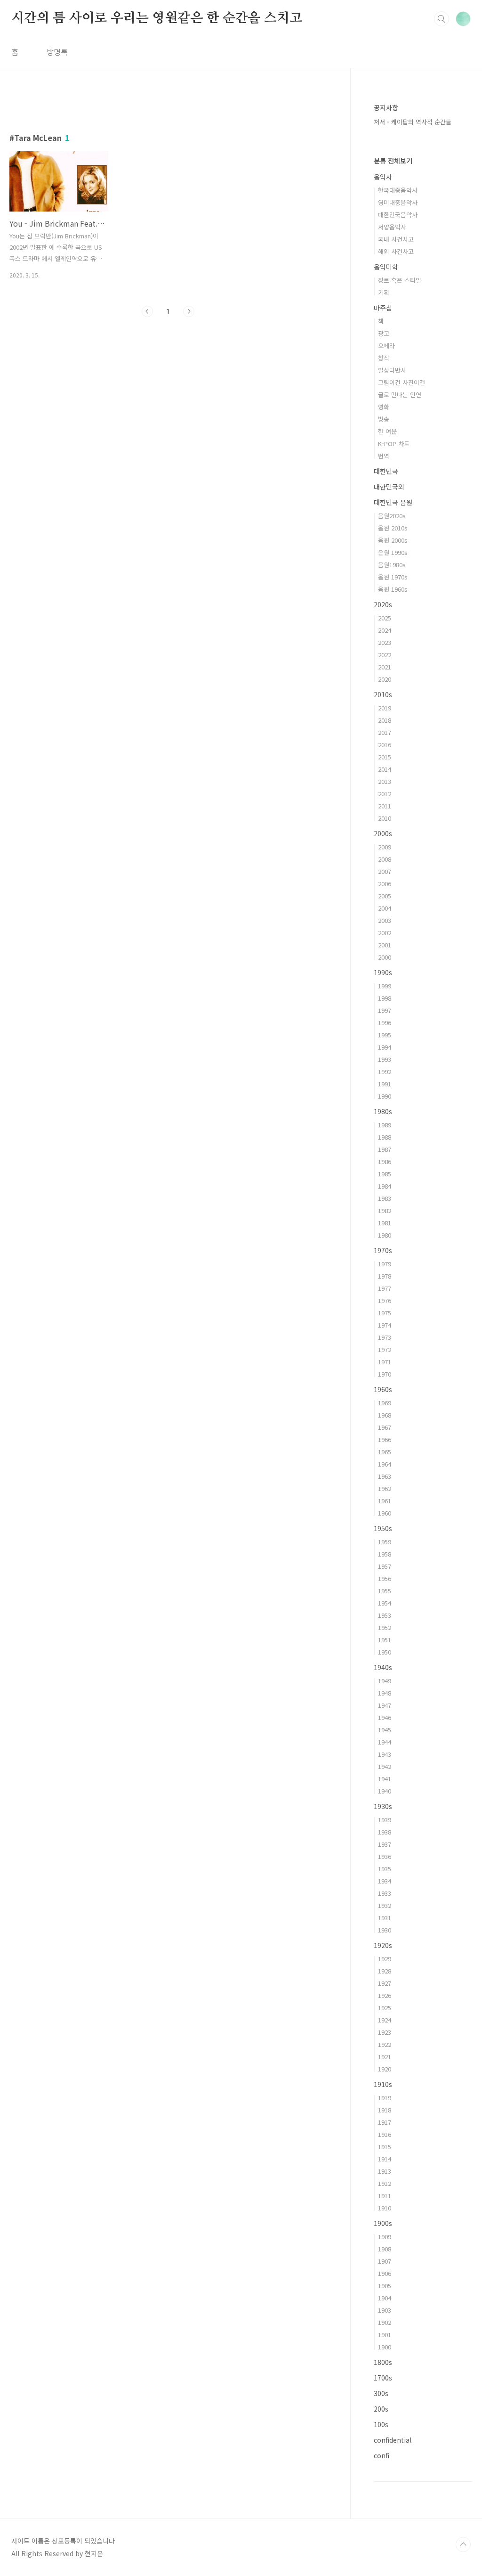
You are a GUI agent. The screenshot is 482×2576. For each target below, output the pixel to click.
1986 (385, 1162)
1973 (385, 1337)
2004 (385, 908)
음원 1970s (393, 577)
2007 (385, 871)
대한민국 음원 (393, 502)
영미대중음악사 (398, 202)
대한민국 (386, 471)
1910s (383, 2084)
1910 (385, 2208)
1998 (385, 998)
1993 (385, 1059)
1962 (385, 1488)
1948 (385, 1693)
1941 (385, 1779)
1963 (385, 1476)
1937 (385, 1844)
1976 (385, 1300)
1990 (385, 1096)
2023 (385, 642)
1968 (385, 1415)
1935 (385, 1869)
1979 (385, 1264)
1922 (385, 2044)
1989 (385, 1125)
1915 (385, 2147)
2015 (385, 757)
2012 (385, 794)
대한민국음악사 (398, 215)
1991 (385, 1084)
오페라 (386, 346)
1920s (383, 1945)
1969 (385, 1403)
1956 (385, 1578)
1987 (385, 1149)
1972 (385, 1349)
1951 (385, 1640)
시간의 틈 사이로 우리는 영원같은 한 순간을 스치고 (157, 18)
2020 (385, 679)
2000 (385, 957)
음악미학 (386, 267)
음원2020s (392, 516)
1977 (385, 1288)
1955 (385, 1591)
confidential (393, 2440)
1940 (385, 1791)
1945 (385, 1730)
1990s (383, 972)
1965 (385, 1452)
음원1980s (392, 565)
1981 (385, 1223)
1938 (385, 1832)
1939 (385, 1820)
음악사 (383, 177)
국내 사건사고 (396, 239)
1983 (385, 1198)
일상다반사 (392, 370)
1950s (383, 1528)
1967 (385, 1427)
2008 (385, 859)
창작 (384, 358)
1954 (385, 1603)
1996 (385, 1023)
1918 (385, 2110)
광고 (384, 333)
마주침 (383, 308)
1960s (383, 1389)
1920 (385, 2069)
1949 (385, 1681)
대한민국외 (389, 487)
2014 (385, 769)
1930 (385, 1930)
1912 (385, 2183)
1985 (385, 1174)
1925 (385, 2008)
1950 (385, 1652)
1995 (385, 1035)
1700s (383, 2378)
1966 (385, 1439)
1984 (385, 1186)
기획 (384, 292)
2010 (385, 818)
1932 (385, 1905)
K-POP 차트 (394, 444)
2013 (385, 781)
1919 (385, 2098)
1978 (385, 1276)
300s (381, 2393)
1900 (385, 2347)
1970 (385, 1374)
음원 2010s (393, 528)
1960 (385, 1513)
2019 (385, 708)
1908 (385, 2249)
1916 (385, 2134)
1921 (385, 2057)
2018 (385, 720)
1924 (385, 2020)
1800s (383, 2362)
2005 (385, 896)
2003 (385, 920)
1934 (385, 1881)
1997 (385, 1010)
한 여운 (387, 431)
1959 (385, 1542)
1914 (385, 2159)
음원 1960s (393, 589)
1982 (385, 1211)
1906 (385, 2273)
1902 (385, 2322)
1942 (385, 1766)
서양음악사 (392, 227)
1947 (385, 1705)
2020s (383, 604)
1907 (385, 2261)
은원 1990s (393, 552)
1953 (385, 1615)
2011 (385, 806)
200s (381, 2409)
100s (381, 2424)
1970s (383, 1250)
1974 (385, 1325)
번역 (384, 456)
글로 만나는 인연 (400, 395)
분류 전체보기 (393, 161)
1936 (385, 1856)
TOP (463, 2544)
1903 (385, 2310)
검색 (442, 19)
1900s (383, 2223)
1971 (385, 1362)
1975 (385, 1313)
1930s (383, 1806)
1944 (385, 1742)
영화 (384, 407)
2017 (385, 732)
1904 (385, 2298)
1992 (385, 1072)
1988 (385, 1137)
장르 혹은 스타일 (400, 280)
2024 (385, 630)
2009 (385, 847)
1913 (385, 2171)
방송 (384, 419)
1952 (385, 1627)
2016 (385, 745)
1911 (385, 2196)
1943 (385, 1754)
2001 (385, 945)
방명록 (57, 52)
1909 (385, 2237)
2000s (383, 833)
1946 (385, 1717)
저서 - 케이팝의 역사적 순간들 (413, 122)
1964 (385, 1464)
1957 (385, 1566)
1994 (385, 1047)
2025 (385, 618)
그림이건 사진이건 (402, 382)
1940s (383, 1667)
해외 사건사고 (396, 251)
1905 (385, 2286)
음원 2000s (393, 540)
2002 (385, 933)
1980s (383, 1111)
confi (382, 2455)
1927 (385, 1983)
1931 (385, 1918)
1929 (385, 1959)
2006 (385, 884)
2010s (383, 694)
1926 (385, 1995)
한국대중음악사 (398, 190)
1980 (385, 1235)
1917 (385, 2122)
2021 (385, 667)
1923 (385, 2032)
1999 (385, 986)
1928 (385, 1971)
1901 (385, 2335)
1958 (385, 1554)
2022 (385, 655)
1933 (385, 1893)
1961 (385, 1501)
